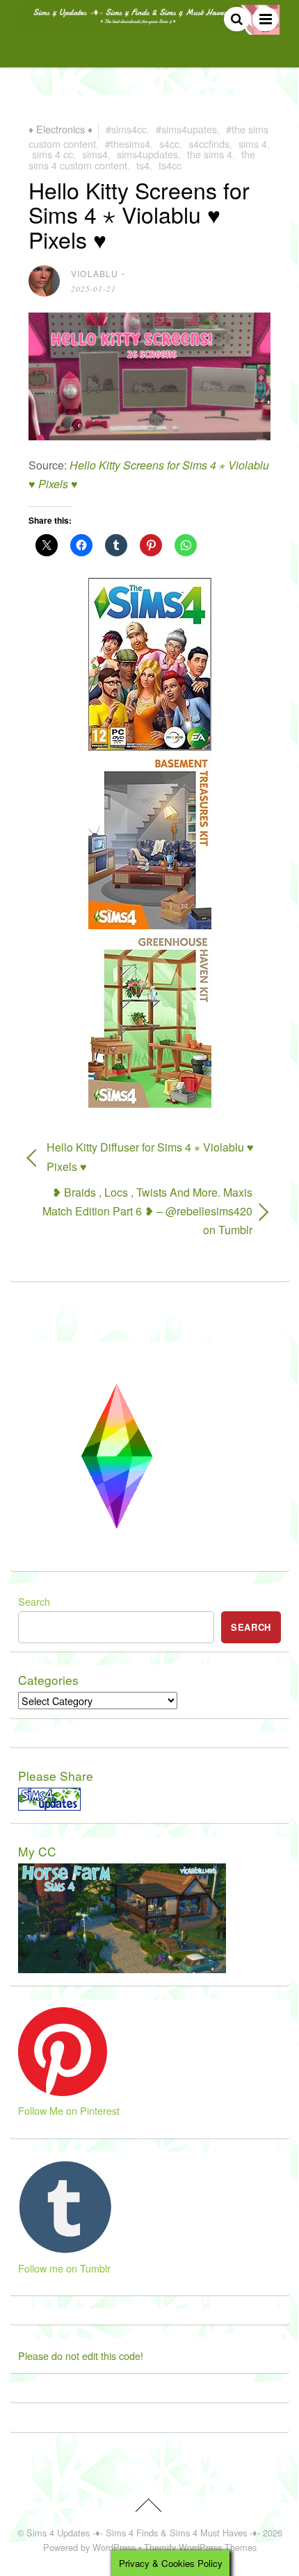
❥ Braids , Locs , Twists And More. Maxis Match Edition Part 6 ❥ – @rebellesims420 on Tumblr (140, 1211)
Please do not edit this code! (81, 2355)
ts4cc (170, 165)
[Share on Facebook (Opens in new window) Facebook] (81, 545)
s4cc (169, 143)
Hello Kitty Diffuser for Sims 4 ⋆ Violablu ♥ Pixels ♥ (150, 1156)
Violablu (95, 273)
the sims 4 (210, 154)
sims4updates (147, 154)
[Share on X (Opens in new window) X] (47, 545)
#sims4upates (186, 129)
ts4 (143, 165)
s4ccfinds (209, 143)
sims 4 (253, 143)
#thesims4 (128, 143)
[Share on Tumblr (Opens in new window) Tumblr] (116, 545)
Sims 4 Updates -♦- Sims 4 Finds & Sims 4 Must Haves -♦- (143, 2533)
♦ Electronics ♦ (60, 129)
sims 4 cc (52, 154)
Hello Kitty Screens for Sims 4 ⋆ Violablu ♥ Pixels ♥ (139, 214)
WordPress (114, 2547)
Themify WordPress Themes (200, 2547)
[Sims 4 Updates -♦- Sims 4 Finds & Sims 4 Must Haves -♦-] (149, 28)
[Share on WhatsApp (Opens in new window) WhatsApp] (186, 545)
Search (34, 1601)
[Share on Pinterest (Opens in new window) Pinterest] (151, 545)
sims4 (95, 154)
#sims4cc (126, 129)
